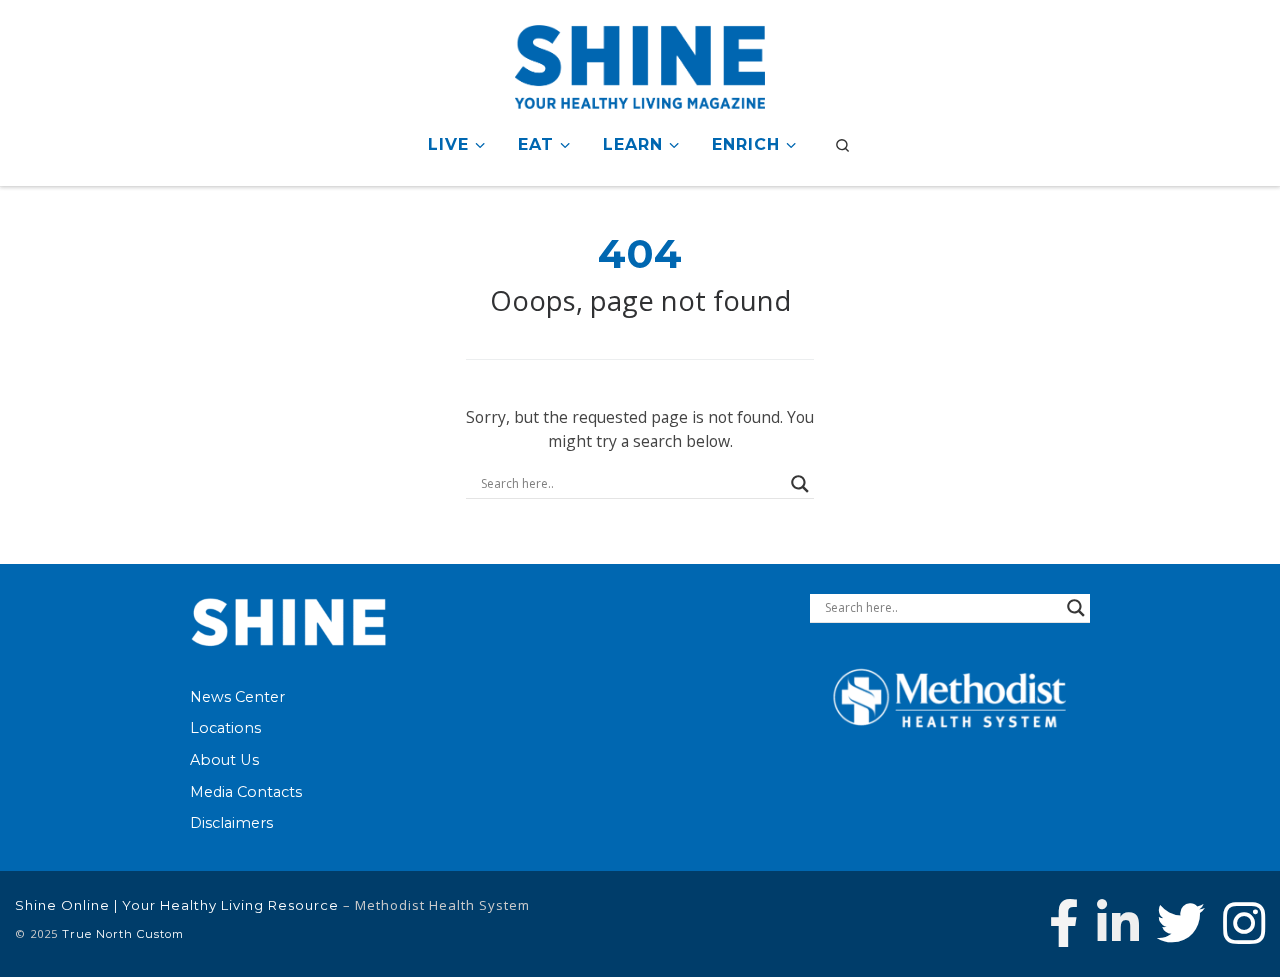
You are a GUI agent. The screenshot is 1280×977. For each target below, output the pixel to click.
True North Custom (123, 934)
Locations (225, 728)
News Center (237, 697)
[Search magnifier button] (800, 484)
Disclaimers (231, 823)
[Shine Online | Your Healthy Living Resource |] (640, 63)
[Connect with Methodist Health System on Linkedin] (1118, 923)
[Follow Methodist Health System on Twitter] (1181, 923)
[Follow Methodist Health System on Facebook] (1064, 923)
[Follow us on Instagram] (1244, 923)
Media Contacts (246, 792)
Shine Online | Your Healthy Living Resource (177, 905)
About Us (224, 760)
